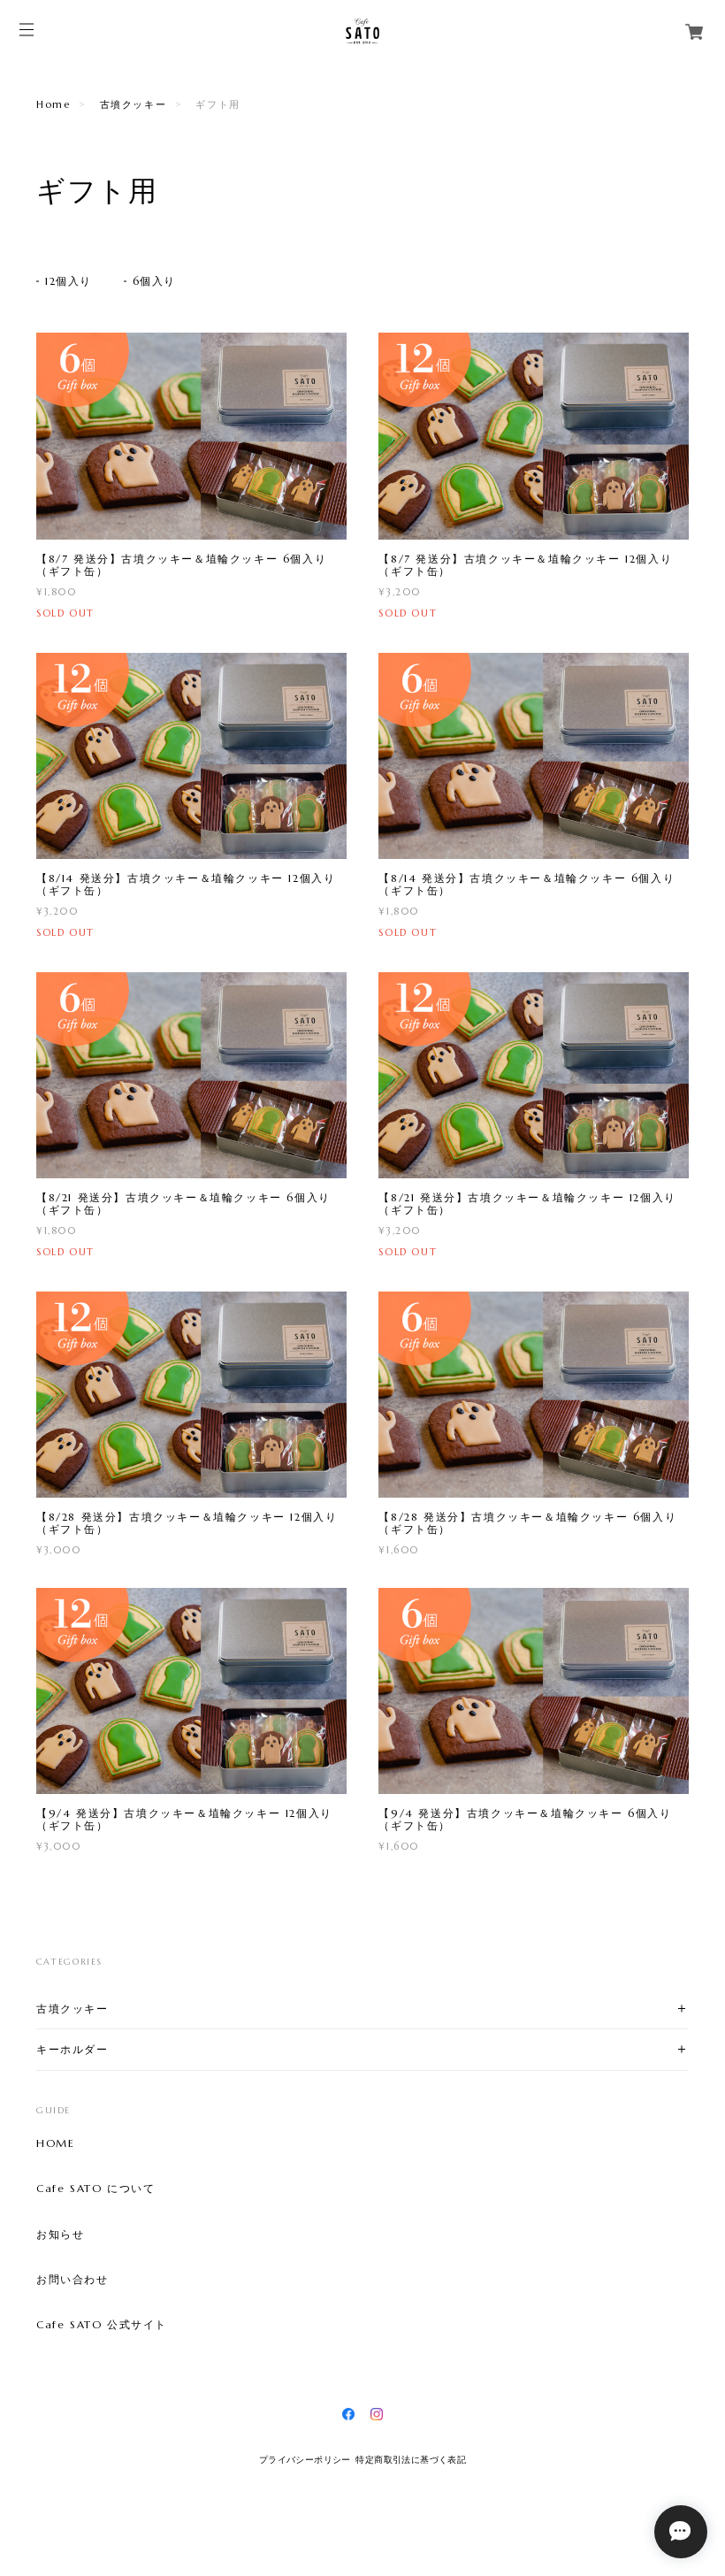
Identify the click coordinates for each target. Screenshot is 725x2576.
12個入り (69, 281)
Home (53, 104)
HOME (55, 2143)
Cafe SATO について (95, 2189)
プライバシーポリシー (305, 2460)
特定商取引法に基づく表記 (411, 2460)
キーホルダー (72, 2049)
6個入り (154, 281)
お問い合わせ (72, 2280)
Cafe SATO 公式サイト (102, 2325)
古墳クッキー (134, 104)
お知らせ (60, 2235)
